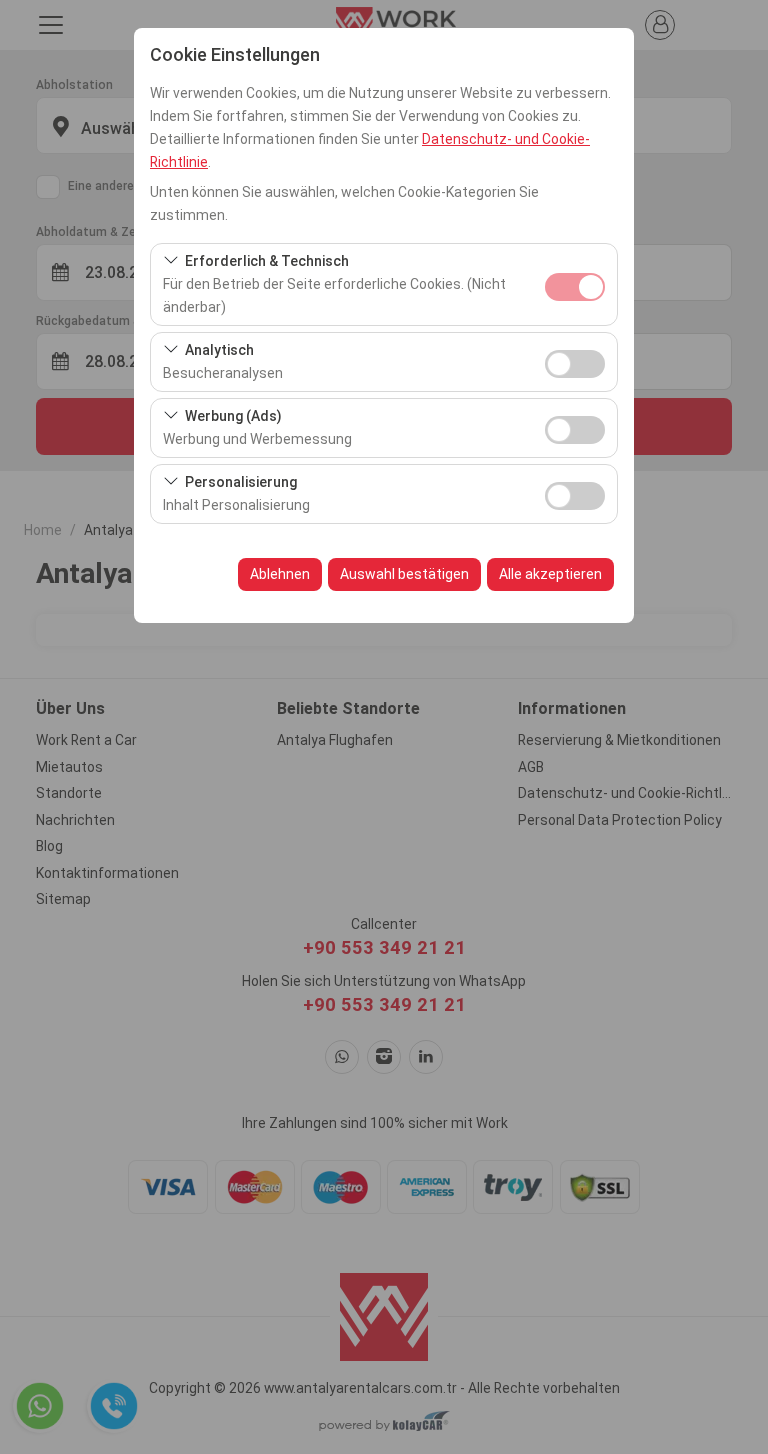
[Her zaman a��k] (575, 284)
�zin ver (575, 364)
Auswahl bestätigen (404, 574)
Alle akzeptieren (550, 574)
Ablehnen (280, 574)
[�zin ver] (575, 361)
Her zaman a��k (575, 287)
